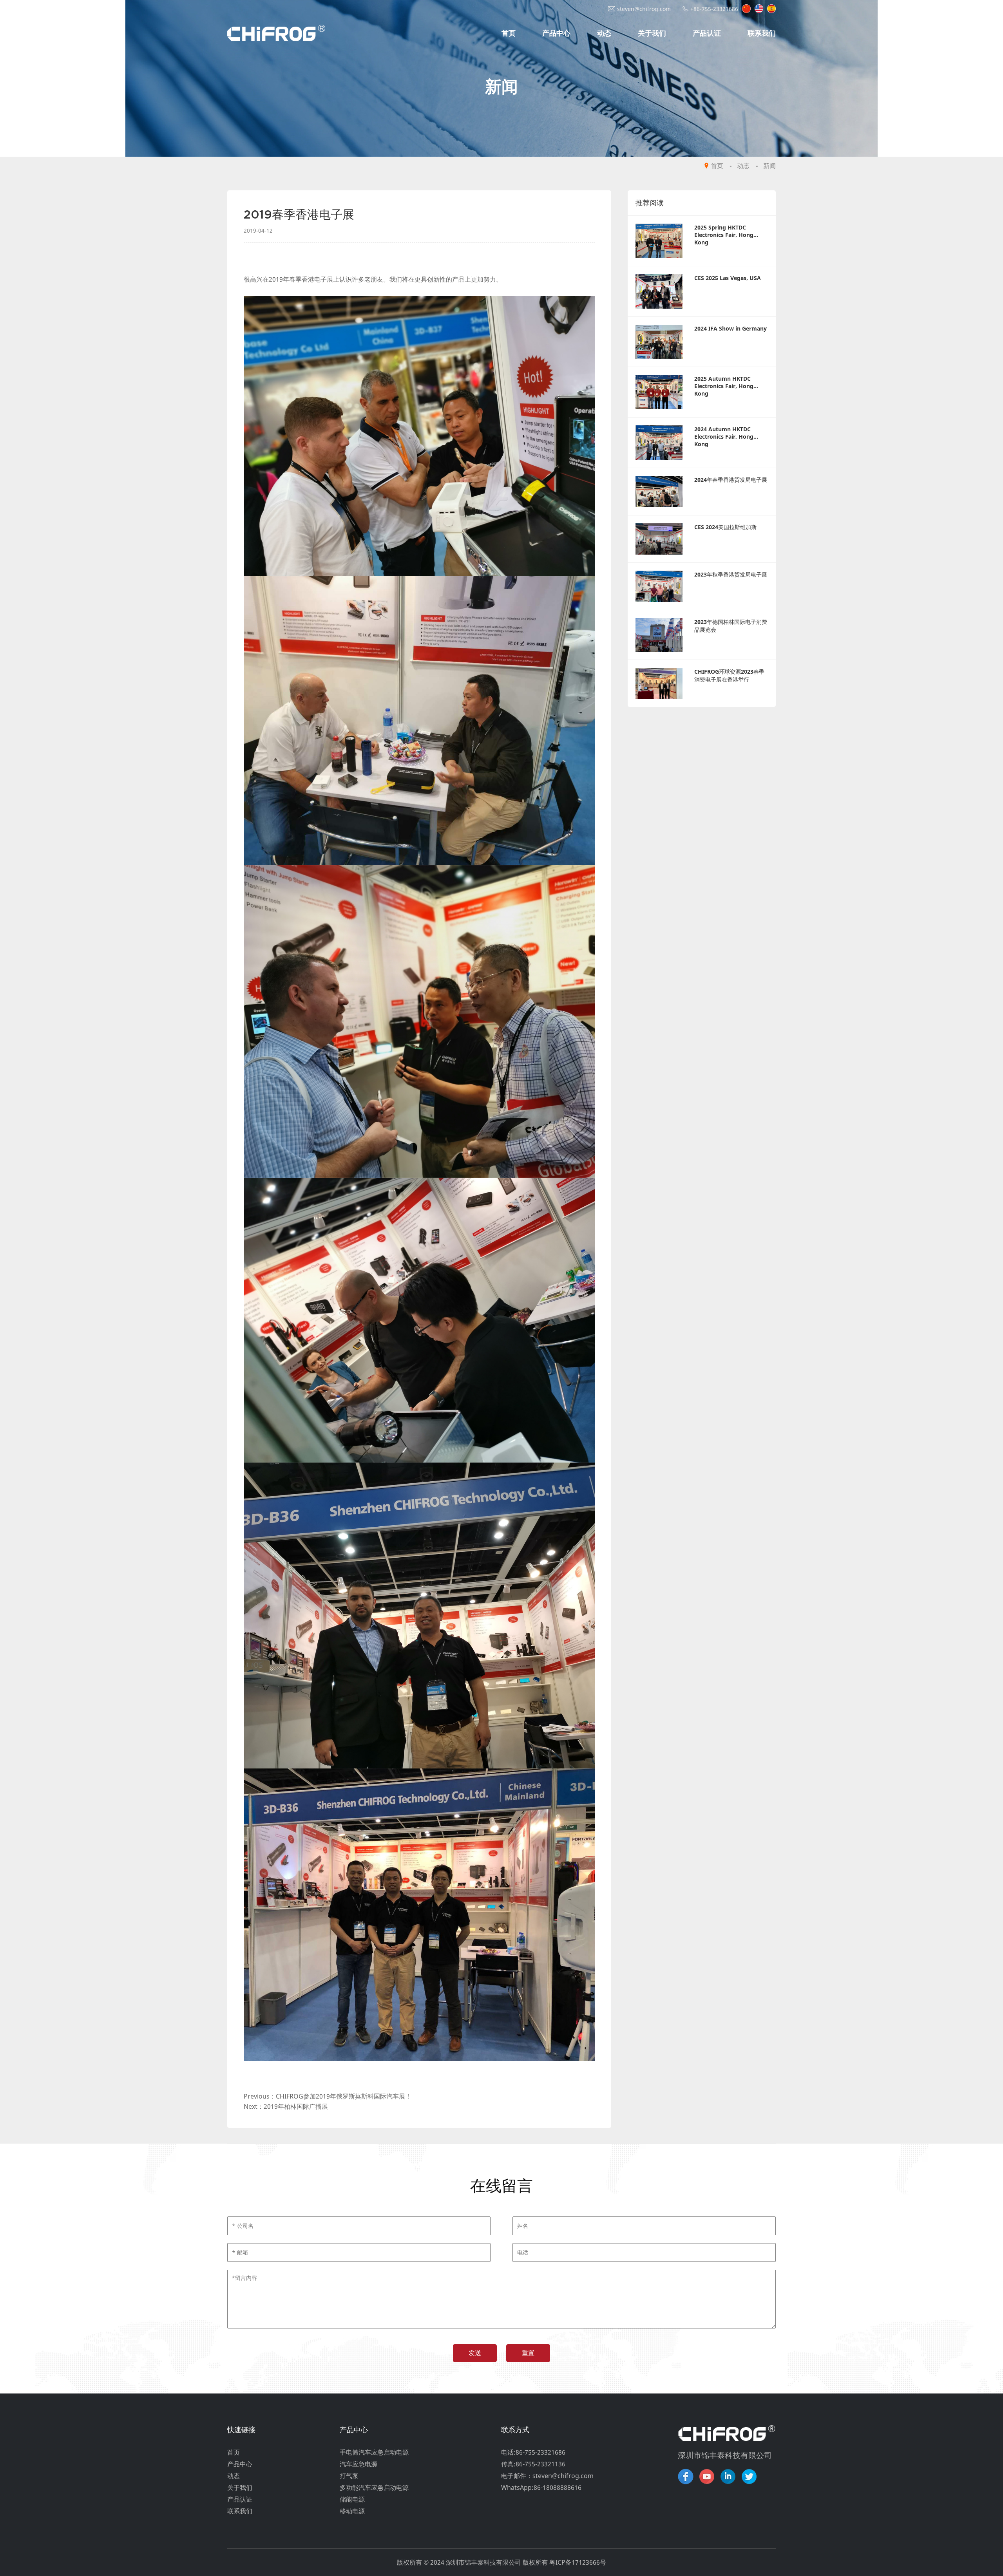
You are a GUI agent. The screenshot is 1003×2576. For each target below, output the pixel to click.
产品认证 (707, 33)
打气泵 (349, 2476)
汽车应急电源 (358, 2464)
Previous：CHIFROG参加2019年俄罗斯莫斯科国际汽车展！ (328, 2096)
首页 (509, 33)
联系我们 (762, 33)
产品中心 (556, 33)
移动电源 (352, 2511)
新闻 (769, 166)
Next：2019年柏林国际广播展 (286, 2106)
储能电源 (352, 2499)
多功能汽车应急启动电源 (374, 2487)
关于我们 (652, 33)
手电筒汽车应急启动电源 (374, 2452)
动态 (604, 33)
